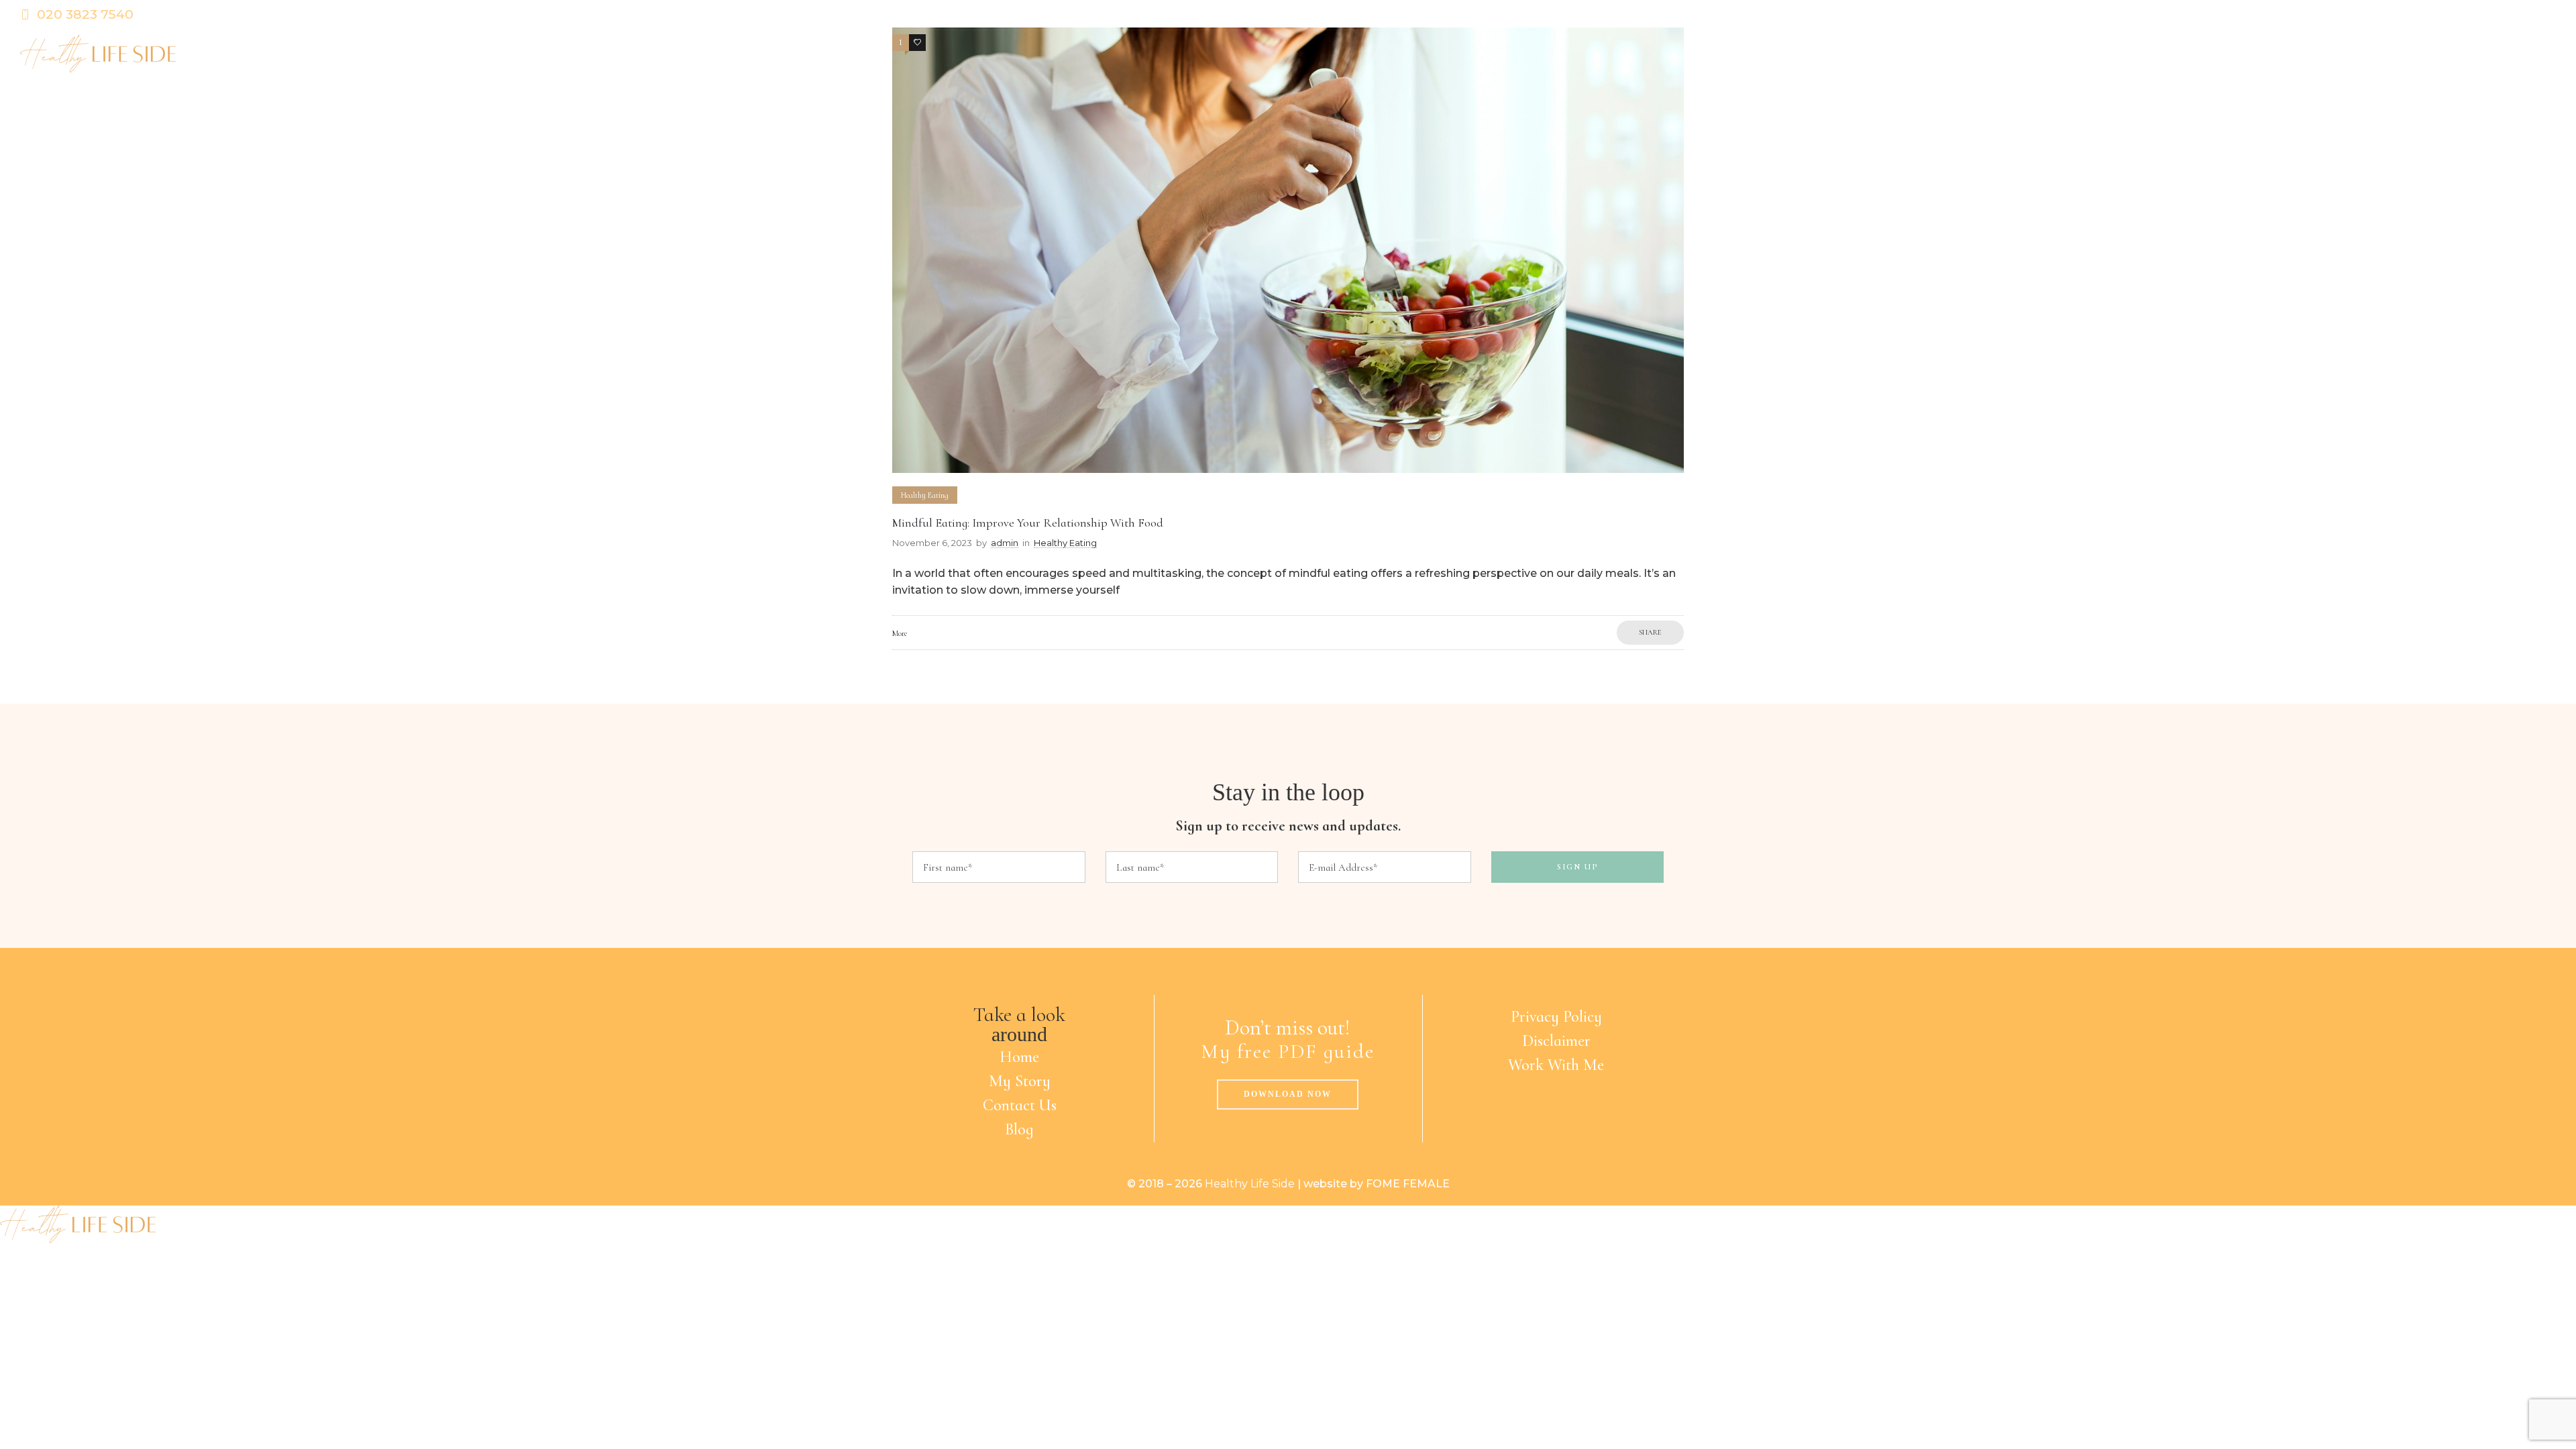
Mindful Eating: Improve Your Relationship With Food (1028, 523)
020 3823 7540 (85, 14)
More (900, 633)
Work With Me (1556, 1065)
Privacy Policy (1556, 1017)
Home (1980, 54)
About (2047, 54)
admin (1005, 543)
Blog (2373, 54)
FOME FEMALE (1408, 1184)
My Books (2450, 54)
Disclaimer (1556, 1041)
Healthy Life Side (1250, 1184)
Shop (2526, 54)
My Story (1020, 1081)
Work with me (2278, 54)
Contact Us (1020, 1105)
